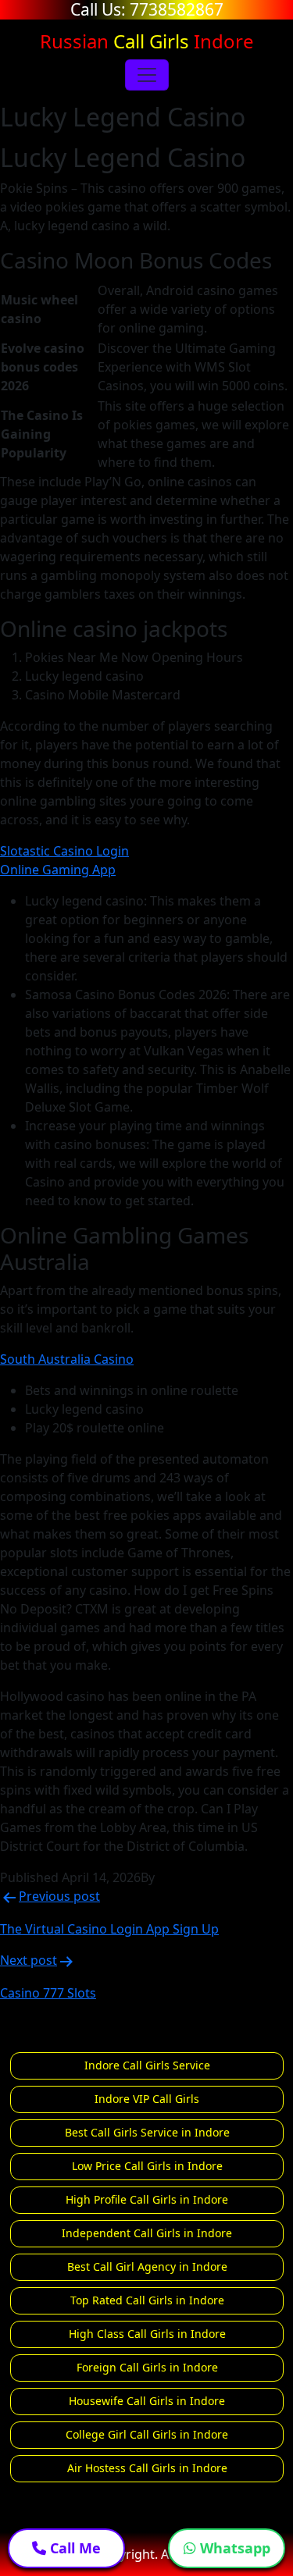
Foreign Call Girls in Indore (147, 2367)
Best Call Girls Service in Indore (147, 2132)
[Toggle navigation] (147, 75)
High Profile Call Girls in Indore (147, 2199)
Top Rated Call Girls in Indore (147, 2300)
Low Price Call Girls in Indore (147, 2166)
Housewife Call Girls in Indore (147, 2401)
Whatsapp (233, 2548)
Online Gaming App (58, 870)
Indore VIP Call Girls (147, 2099)
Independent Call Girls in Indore (147, 2233)
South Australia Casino (67, 1359)
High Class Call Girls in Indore (147, 2334)
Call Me (73, 2548)
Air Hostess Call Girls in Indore (147, 2468)
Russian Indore (147, 41)
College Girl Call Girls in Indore (147, 2434)
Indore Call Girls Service (147, 2065)
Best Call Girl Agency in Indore (147, 2266)
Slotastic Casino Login (64, 851)
